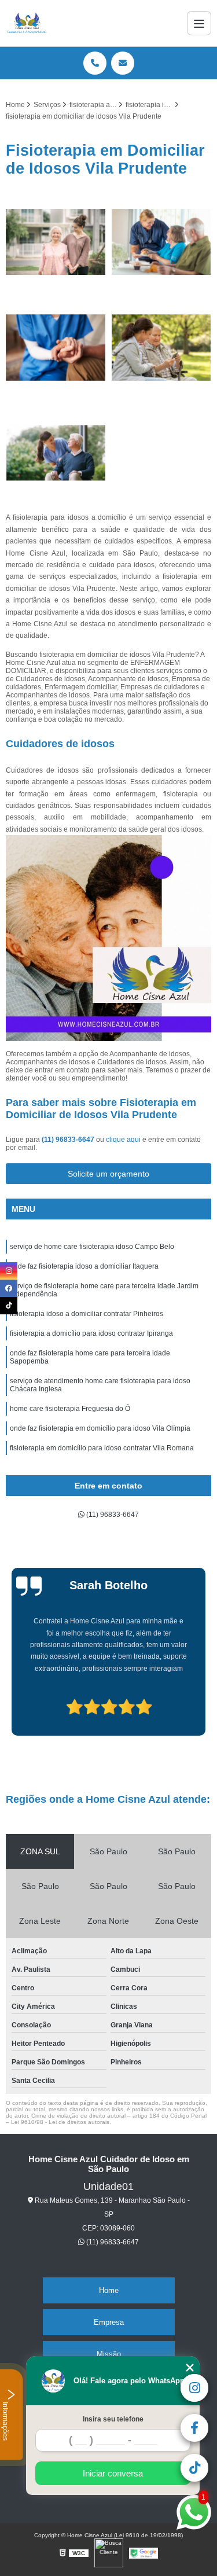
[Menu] (199, 23)
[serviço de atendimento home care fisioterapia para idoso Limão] (56, 348)
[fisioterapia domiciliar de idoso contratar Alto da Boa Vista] (162, 348)
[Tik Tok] (9, 1306)
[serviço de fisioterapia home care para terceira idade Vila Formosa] (56, 453)
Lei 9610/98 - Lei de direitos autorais (60, 2122)
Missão (109, 2354)
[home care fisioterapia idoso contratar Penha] (162, 242)
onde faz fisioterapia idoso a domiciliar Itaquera (84, 1266)
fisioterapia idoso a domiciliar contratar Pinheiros (87, 1314)
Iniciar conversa (113, 2473)
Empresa (109, 2322)
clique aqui (123, 1140)
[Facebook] (9, 1288)
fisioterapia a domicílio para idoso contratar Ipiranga (91, 1333)
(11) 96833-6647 (69, 1140)
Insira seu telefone (113, 2419)
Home (109, 2290)
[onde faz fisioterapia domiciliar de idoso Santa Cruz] (56, 242)
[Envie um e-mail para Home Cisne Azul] (123, 63)
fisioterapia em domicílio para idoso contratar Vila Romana (102, 1448)
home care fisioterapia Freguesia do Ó (70, 1409)
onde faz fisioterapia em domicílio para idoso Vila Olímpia (100, 1428)
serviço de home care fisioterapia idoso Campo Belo (92, 1247)
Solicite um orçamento (108, 1174)
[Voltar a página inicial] (27, 23)
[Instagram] (9, 1271)
